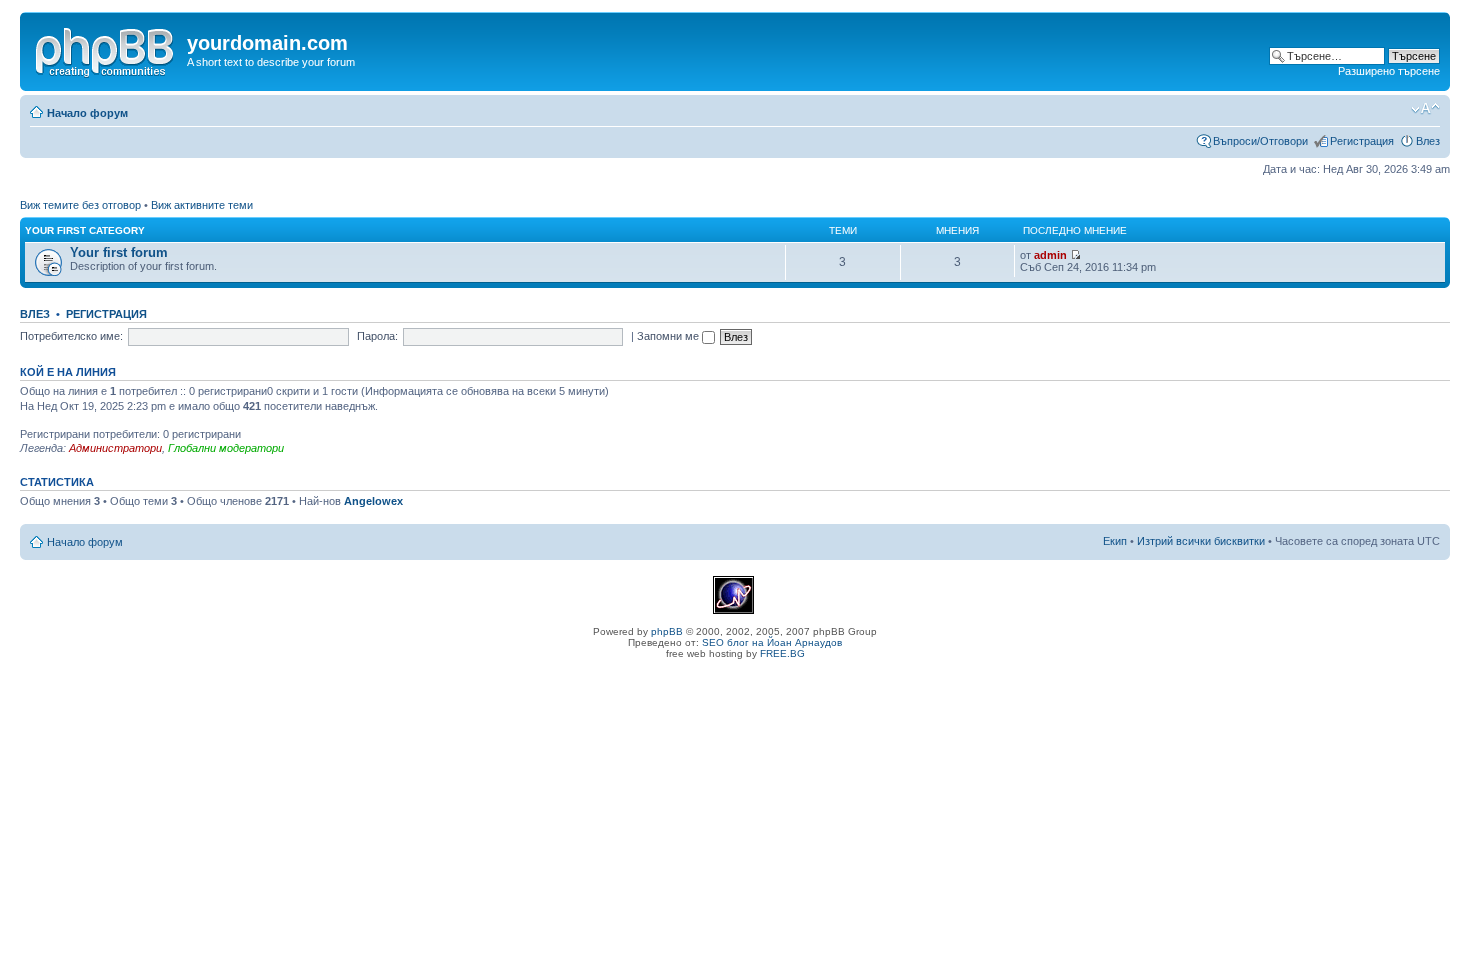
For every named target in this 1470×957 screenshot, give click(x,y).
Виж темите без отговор (80, 205)
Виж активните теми (202, 205)
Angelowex (373, 501)
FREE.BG (782, 653)
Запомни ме (669, 336)
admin (1050, 255)
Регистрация (1362, 141)
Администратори (115, 448)
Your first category (85, 230)
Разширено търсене (1389, 71)
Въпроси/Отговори (1260, 141)
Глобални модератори (226, 448)
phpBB (667, 631)
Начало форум (87, 113)
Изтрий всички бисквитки (1201, 541)
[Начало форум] (106, 49)
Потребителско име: (71, 336)
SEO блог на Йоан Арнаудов (772, 642)
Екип (1115, 541)
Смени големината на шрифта (1425, 109)
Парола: (377, 336)
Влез (1428, 141)
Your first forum (119, 252)
